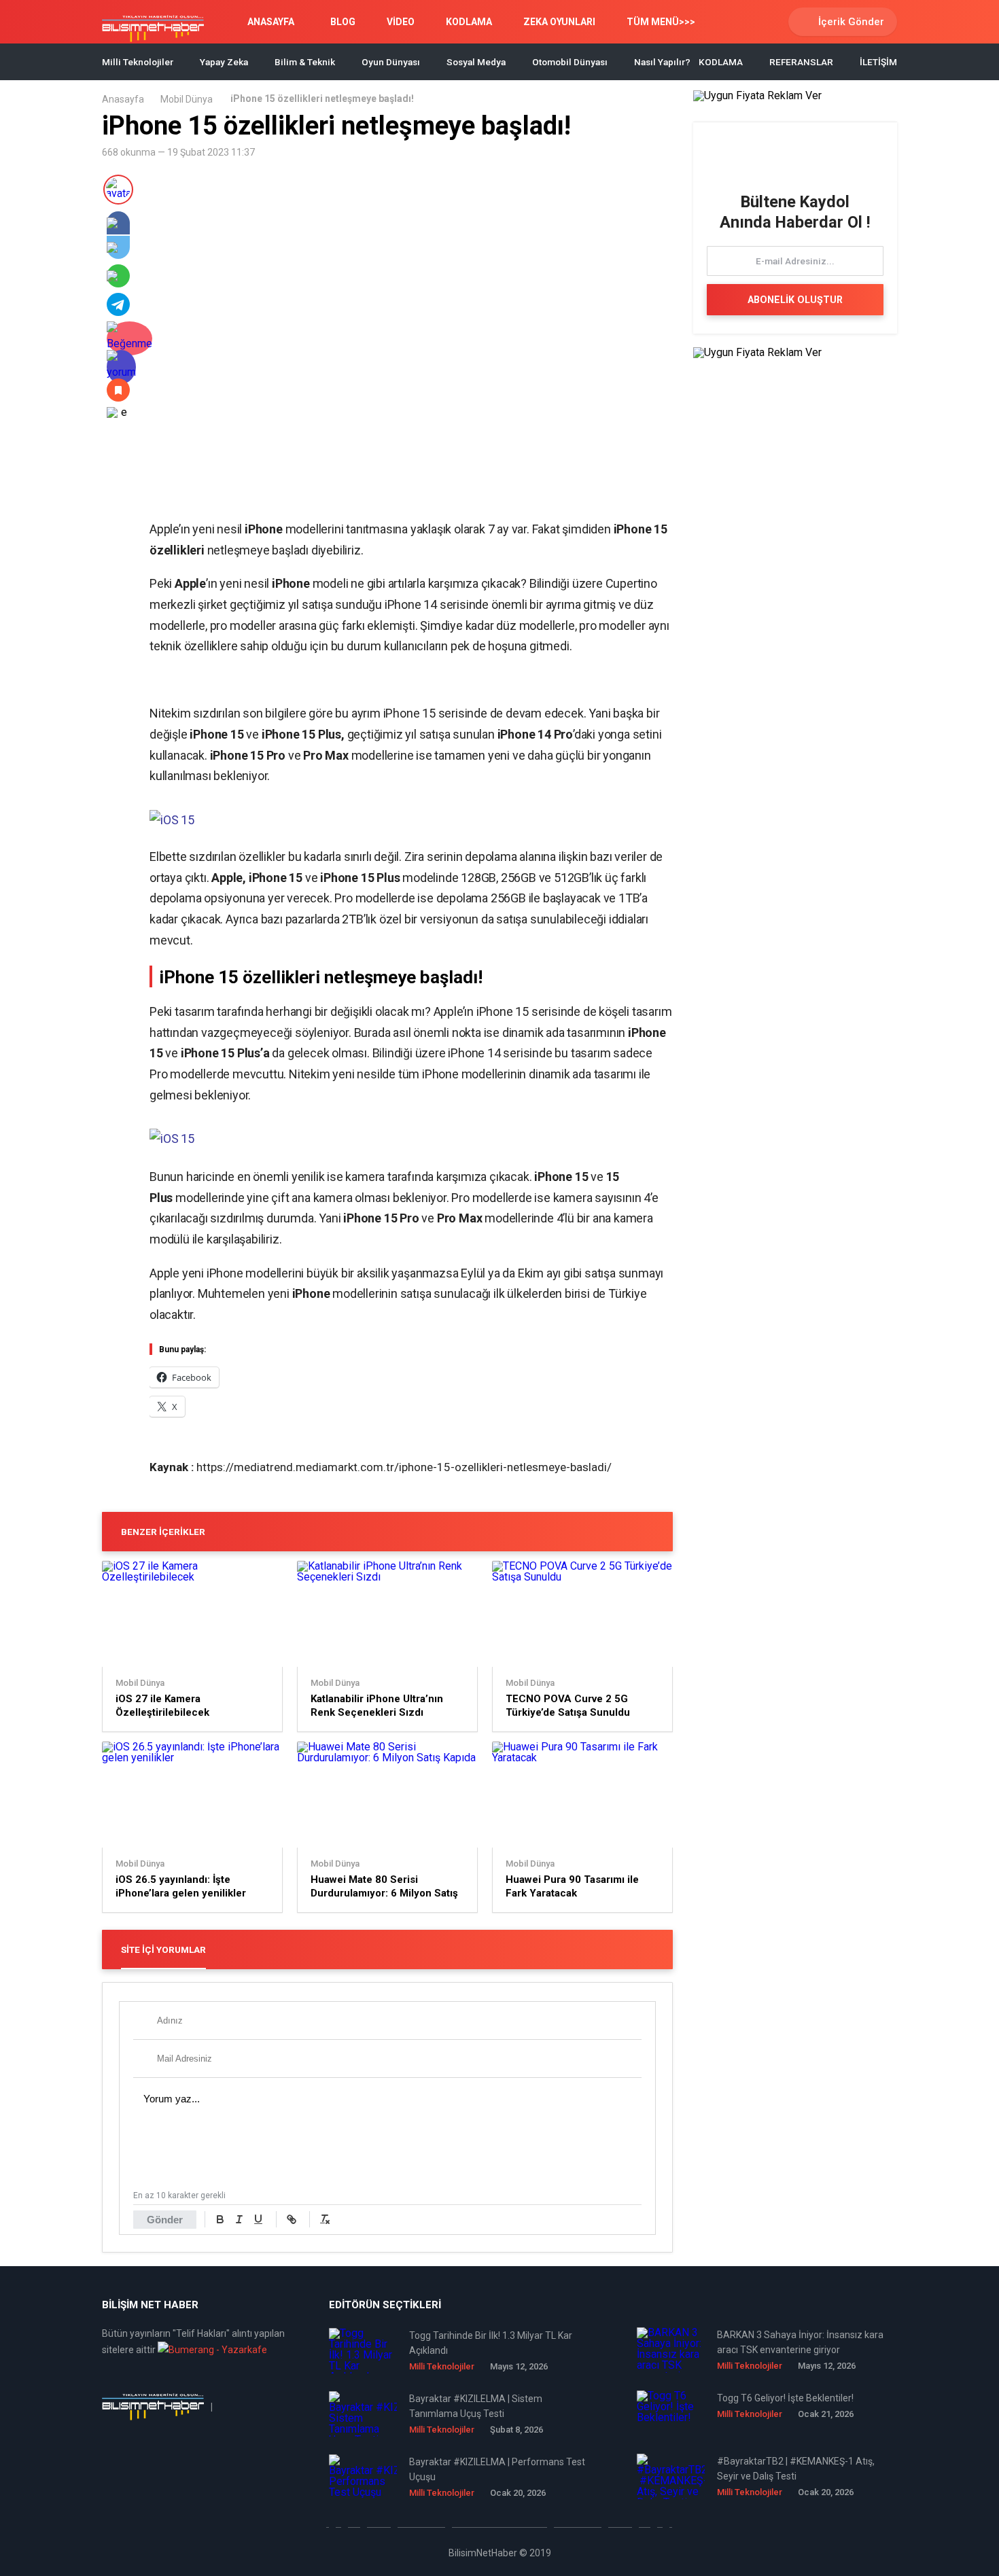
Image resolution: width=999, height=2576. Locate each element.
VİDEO (401, 22)
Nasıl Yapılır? (662, 62)
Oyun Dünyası (391, 62)
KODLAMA (469, 22)
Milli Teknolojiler (138, 62)
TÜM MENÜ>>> (661, 22)
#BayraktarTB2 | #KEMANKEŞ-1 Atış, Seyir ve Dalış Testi (796, 2469)
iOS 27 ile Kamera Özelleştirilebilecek (162, 1706)
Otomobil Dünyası (570, 62)
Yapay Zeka (224, 62)
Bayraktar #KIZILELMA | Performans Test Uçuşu (497, 2469)
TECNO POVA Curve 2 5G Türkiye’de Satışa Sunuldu (568, 1706)
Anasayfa (123, 99)
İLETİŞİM (878, 62)
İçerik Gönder (851, 22)
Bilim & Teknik (305, 62)
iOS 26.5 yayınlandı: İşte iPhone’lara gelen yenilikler (181, 1886)
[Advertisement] (309, 497)
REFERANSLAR (801, 62)
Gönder (165, 2220)
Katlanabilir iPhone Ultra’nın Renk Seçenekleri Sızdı (377, 1706)
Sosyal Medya (476, 62)
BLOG (343, 22)
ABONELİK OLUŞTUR (795, 300)
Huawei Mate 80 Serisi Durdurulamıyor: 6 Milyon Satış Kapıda (384, 1887)
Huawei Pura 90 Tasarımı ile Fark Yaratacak (572, 1886)
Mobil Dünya (187, 99)
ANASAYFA (271, 22)
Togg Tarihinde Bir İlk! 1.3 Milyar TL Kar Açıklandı (491, 2343)
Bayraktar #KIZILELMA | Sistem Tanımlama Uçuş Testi (476, 2406)
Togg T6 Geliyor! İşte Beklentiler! (785, 2398)
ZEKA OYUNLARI (559, 22)
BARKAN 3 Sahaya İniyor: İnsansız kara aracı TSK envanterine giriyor (800, 2342)
